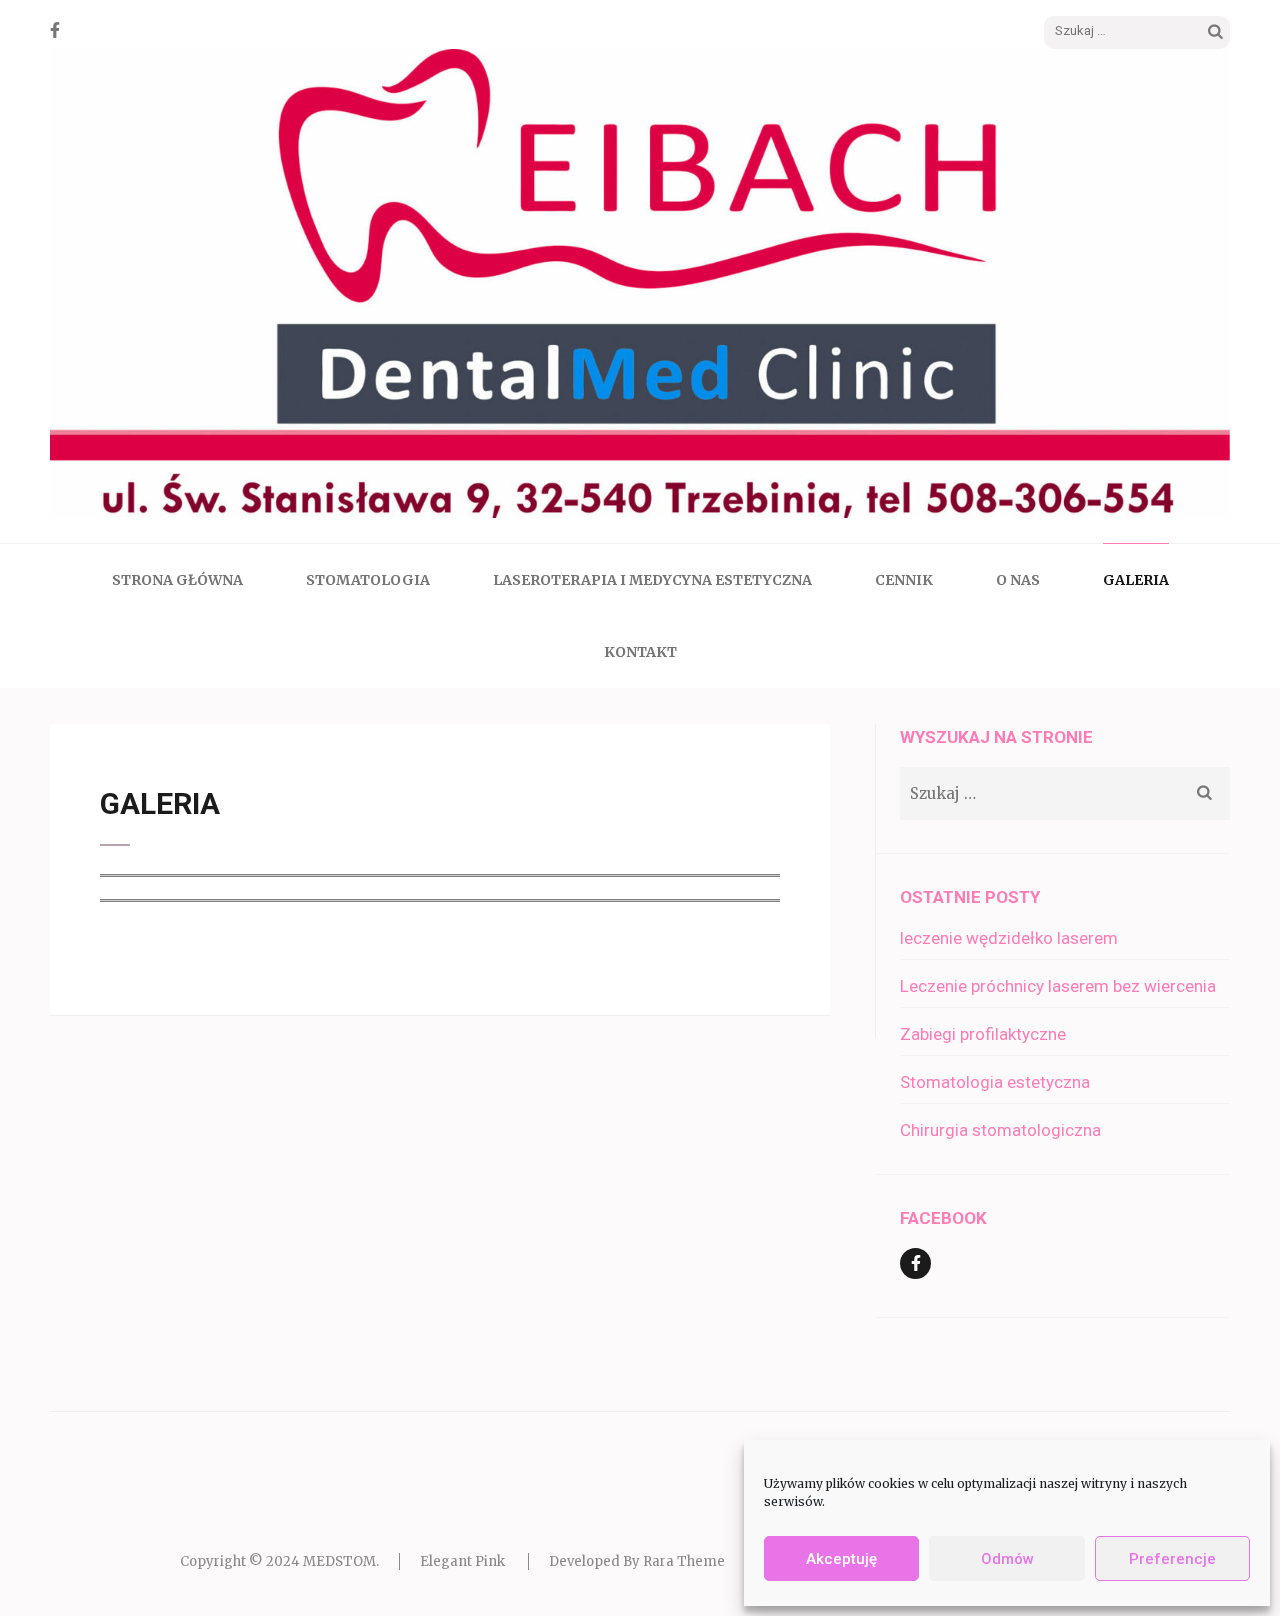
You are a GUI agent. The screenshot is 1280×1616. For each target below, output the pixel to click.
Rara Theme (684, 1561)
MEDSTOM (339, 1561)
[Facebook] (55, 30)
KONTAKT (640, 652)
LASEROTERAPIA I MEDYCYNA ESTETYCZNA (652, 580)
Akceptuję (841, 1559)
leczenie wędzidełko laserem (1009, 938)
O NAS (1018, 580)
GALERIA (1136, 580)
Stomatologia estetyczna (995, 1082)
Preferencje (1172, 1559)
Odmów (1007, 1559)
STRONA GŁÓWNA (177, 580)
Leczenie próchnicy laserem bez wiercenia (1058, 986)
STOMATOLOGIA (368, 580)
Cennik (904, 580)
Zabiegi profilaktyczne (983, 1034)
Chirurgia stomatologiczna (1000, 1130)
